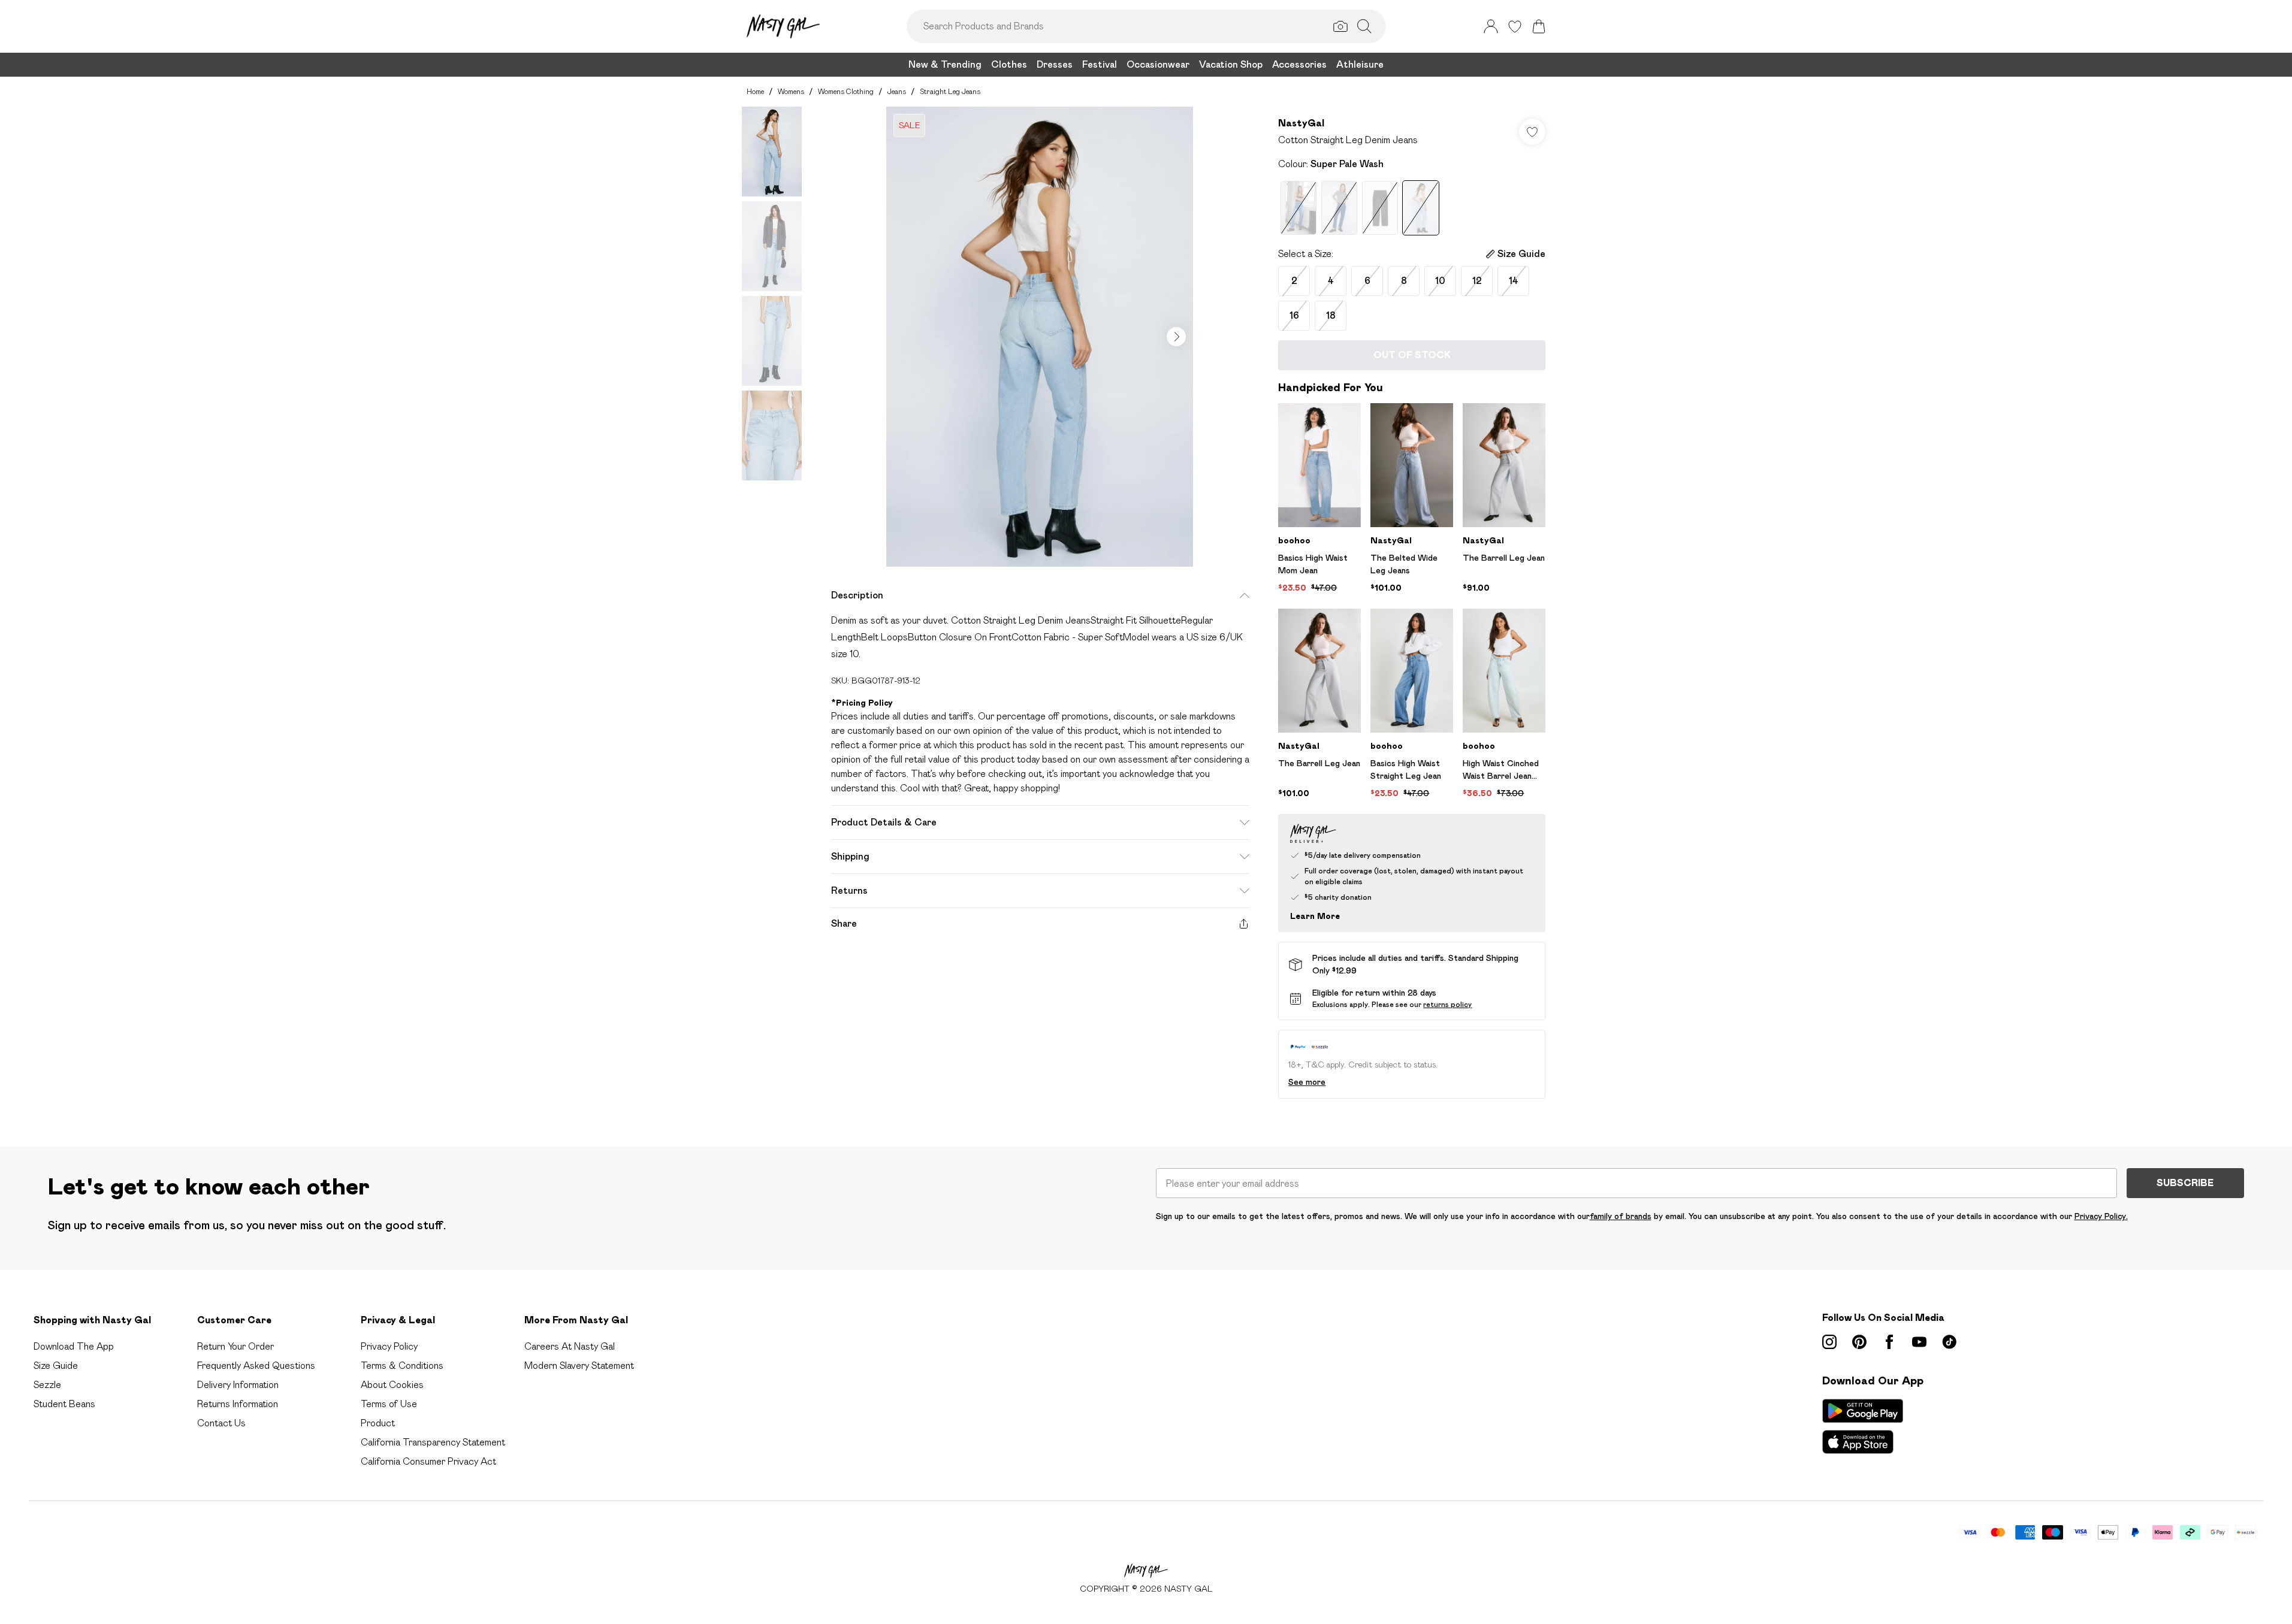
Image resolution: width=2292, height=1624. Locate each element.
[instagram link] (1829, 1342)
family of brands (1621, 1216)
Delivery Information (238, 1385)
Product (378, 1423)
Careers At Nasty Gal (570, 1346)
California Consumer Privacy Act (428, 1461)
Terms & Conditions (402, 1366)
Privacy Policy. (2101, 1216)
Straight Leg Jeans (950, 91)
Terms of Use (389, 1404)
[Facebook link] (1889, 1342)
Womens (791, 91)
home (755, 91)
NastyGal (1301, 123)
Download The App (74, 1346)
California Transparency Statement (433, 1442)
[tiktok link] (1949, 1342)
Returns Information (238, 1404)
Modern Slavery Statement (579, 1366)
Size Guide (56, 1366)
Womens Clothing (846, 91)
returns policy (1447, 1004)
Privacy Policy (389, 1346)
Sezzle (47, 1385)
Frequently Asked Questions (256, 1366)
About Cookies (392, 1385)
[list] (1040, 337)
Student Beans (64, 1404)
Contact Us (221, 1423)
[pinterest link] (1859, 1342)
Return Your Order (235, 1346)
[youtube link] (1919, 1342)
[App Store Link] (1863, 1426)
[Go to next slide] (1176, 337)
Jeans (897, 91)
